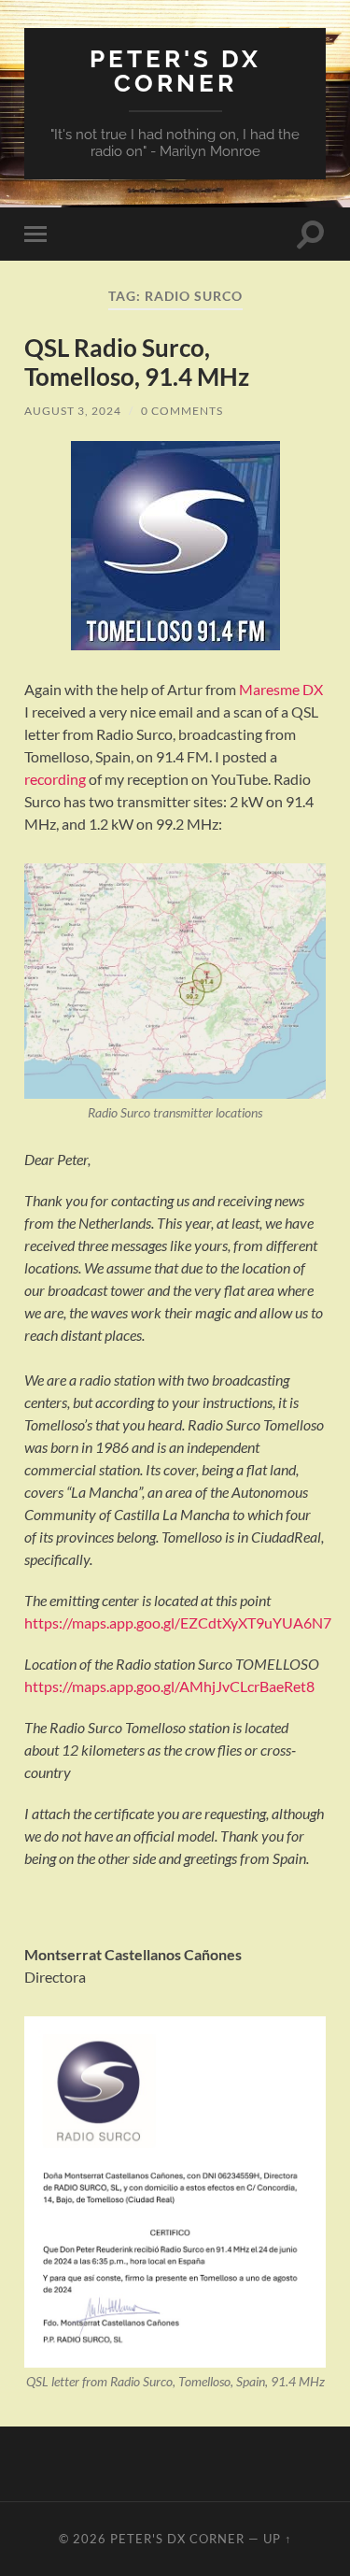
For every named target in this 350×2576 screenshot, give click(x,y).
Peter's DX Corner (175, 71)
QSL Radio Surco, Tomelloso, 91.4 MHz (137, 363)
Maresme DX (281, 689)
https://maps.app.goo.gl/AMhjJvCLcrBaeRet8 (169, 1686)
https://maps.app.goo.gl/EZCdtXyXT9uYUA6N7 (178, 1622)
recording (55, 779)
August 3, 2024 (73, 411)
